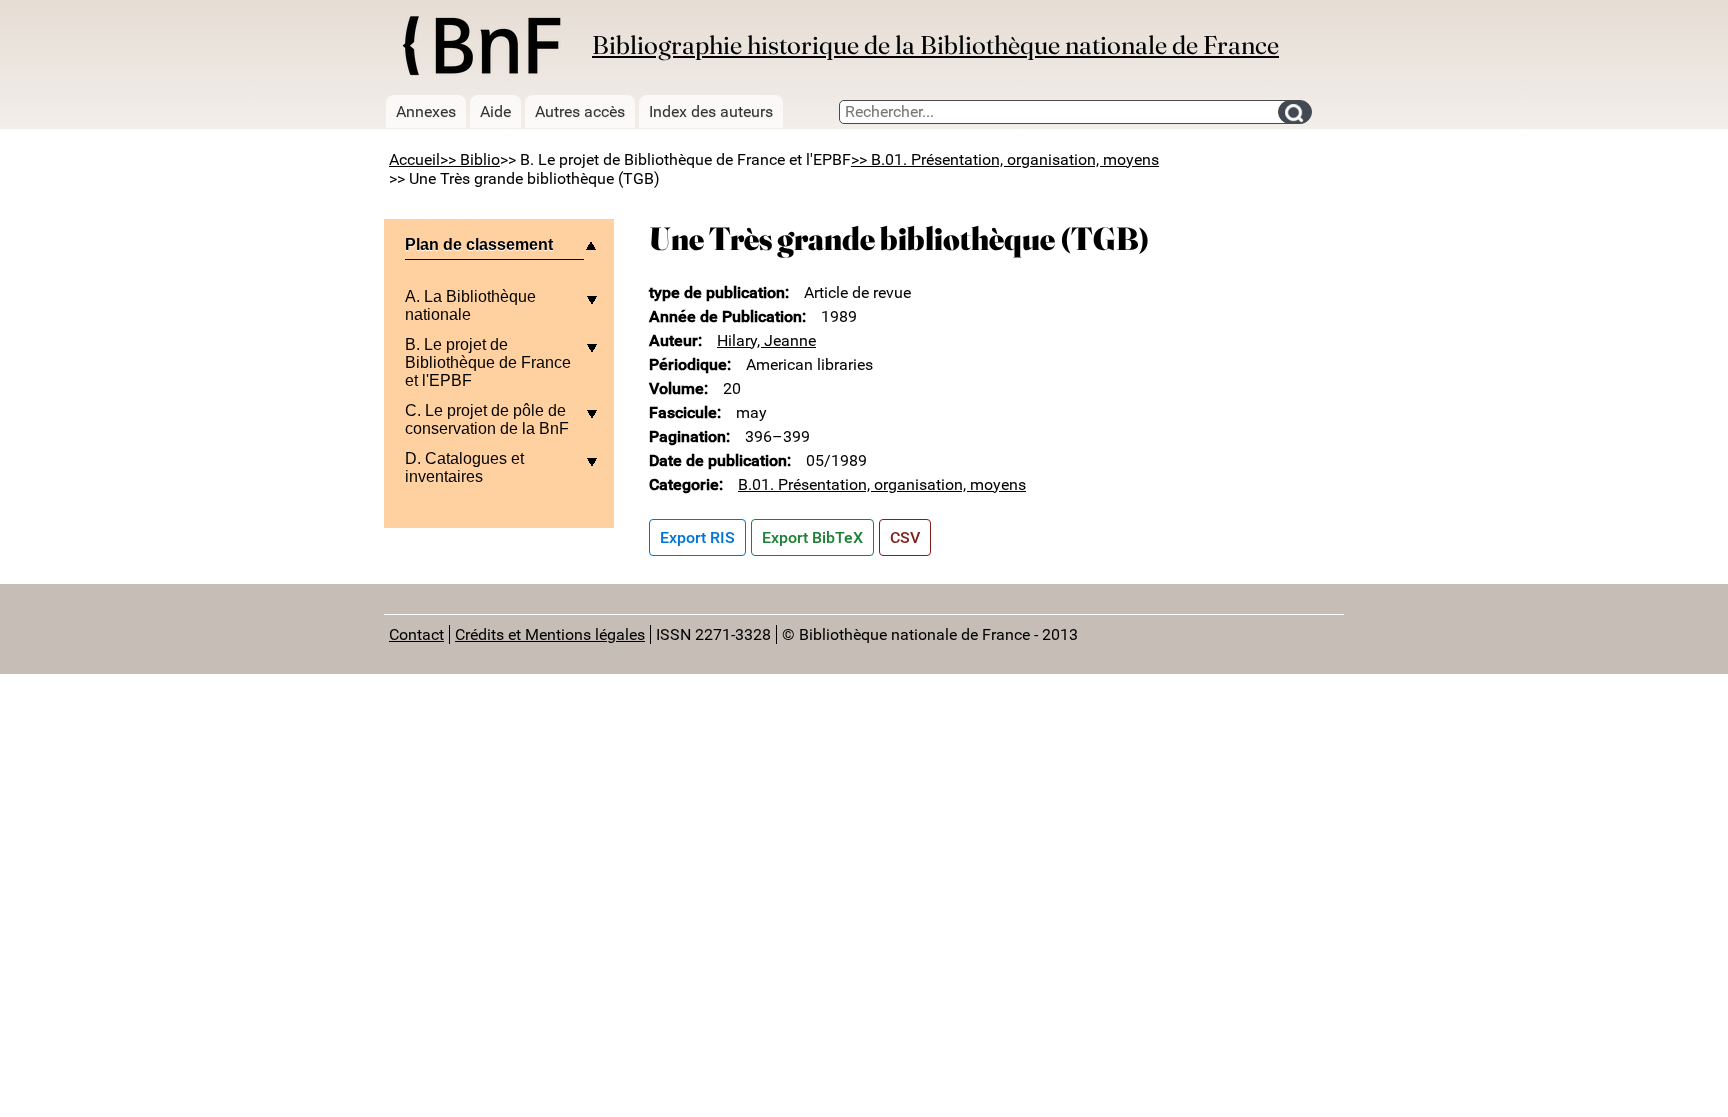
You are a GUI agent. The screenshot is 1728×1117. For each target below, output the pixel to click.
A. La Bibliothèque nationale (470, 305)
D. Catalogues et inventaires (464, 467)
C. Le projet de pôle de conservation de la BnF (487, 419)
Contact (416, 634)
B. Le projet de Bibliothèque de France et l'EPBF (488, 362)
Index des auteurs (711, 111)
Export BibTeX (812, 537)
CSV (905, 537)
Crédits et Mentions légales (550, 634)
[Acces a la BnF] (480, 49)
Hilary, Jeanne (766, 340)
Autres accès (580, 111)
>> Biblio (470, 159)
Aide (495, 111)
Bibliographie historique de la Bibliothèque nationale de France (935, 45)
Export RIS (697, 537)
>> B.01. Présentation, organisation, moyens (1005, 159)
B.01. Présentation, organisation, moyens (882, 484)
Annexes (426, 111)
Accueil (414, 159)
